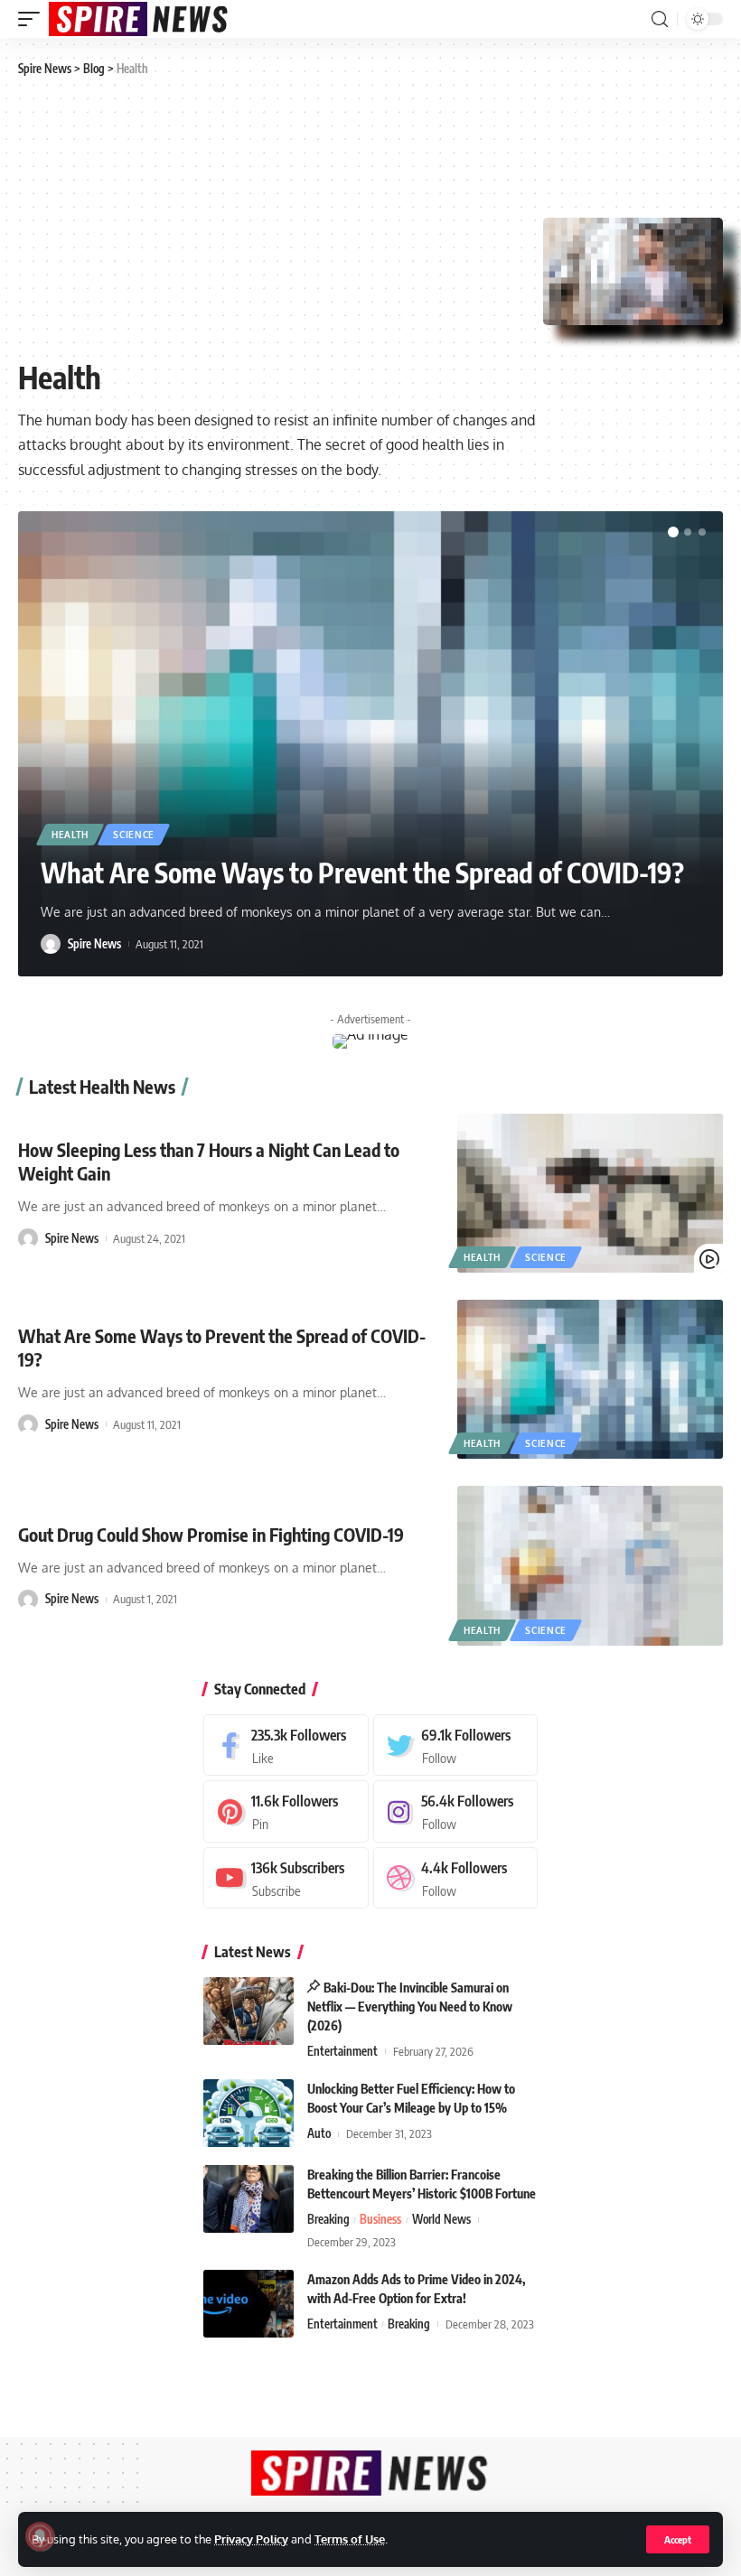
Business (380, 2219)
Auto (319, 2133)
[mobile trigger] (33, 19)
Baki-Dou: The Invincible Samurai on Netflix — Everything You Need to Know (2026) (410, 2007)
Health (70, 835)
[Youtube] (286, 1878)
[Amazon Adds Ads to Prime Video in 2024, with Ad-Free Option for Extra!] (249, 2304)
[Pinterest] (286, 1811)
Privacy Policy (251, 2539)
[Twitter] (456, 1745)
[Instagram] (456, 1811)
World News (441, 2219)
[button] (673, 532)
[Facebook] (286, 1745)
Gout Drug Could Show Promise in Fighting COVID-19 (211, 1534)
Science (134, 835)
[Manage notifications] (40, 2536)
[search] (660, 19)
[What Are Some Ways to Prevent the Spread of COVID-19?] (590, 1379)
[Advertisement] (281, 219)
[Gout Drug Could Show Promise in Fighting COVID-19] (590, 1565)
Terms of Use (350, 2539)
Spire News (94, 944)
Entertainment (342, 2051)
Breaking (328, 2219)
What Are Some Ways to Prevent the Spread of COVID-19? (362, 873)
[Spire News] (139, 19)
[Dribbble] (456, 1878)
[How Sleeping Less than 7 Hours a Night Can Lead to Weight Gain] (590, 1193)
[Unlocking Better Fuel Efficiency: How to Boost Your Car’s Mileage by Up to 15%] (249, 2113)
